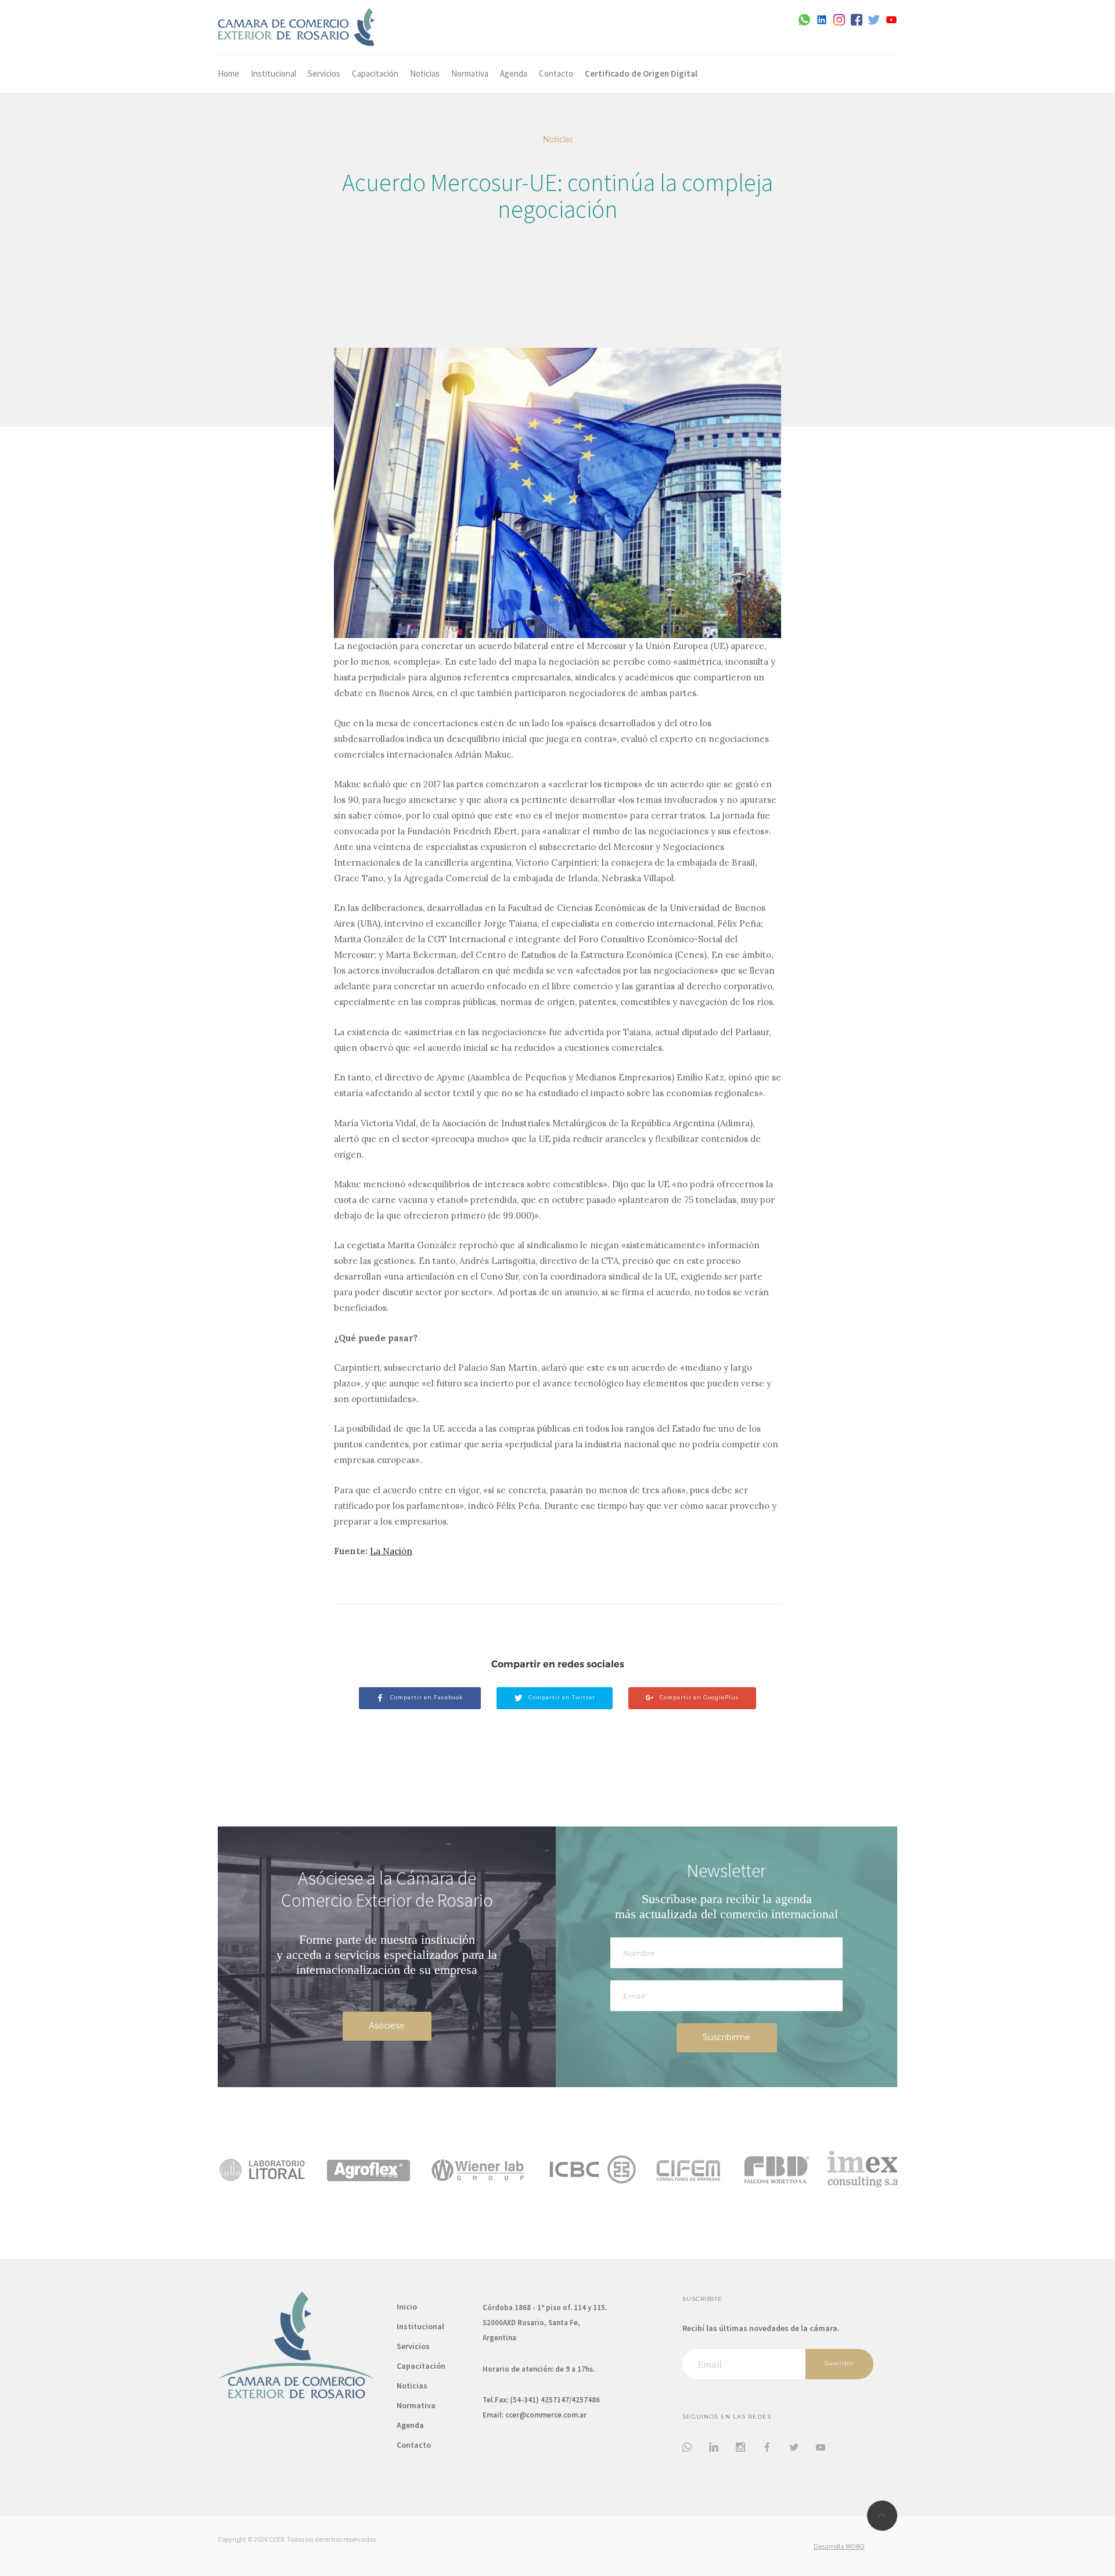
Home (229, 73)
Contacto (556, 73)
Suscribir (839, 2363)
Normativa (470, 73)
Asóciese (387, 2026)
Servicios (324, 73)
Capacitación (375, 73)
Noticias (425, 73)
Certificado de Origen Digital (641, 73)
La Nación (391, 1551)
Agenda (514, 73)
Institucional (274, 73)
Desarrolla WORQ (839, 2546)
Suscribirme (726, 2037)
